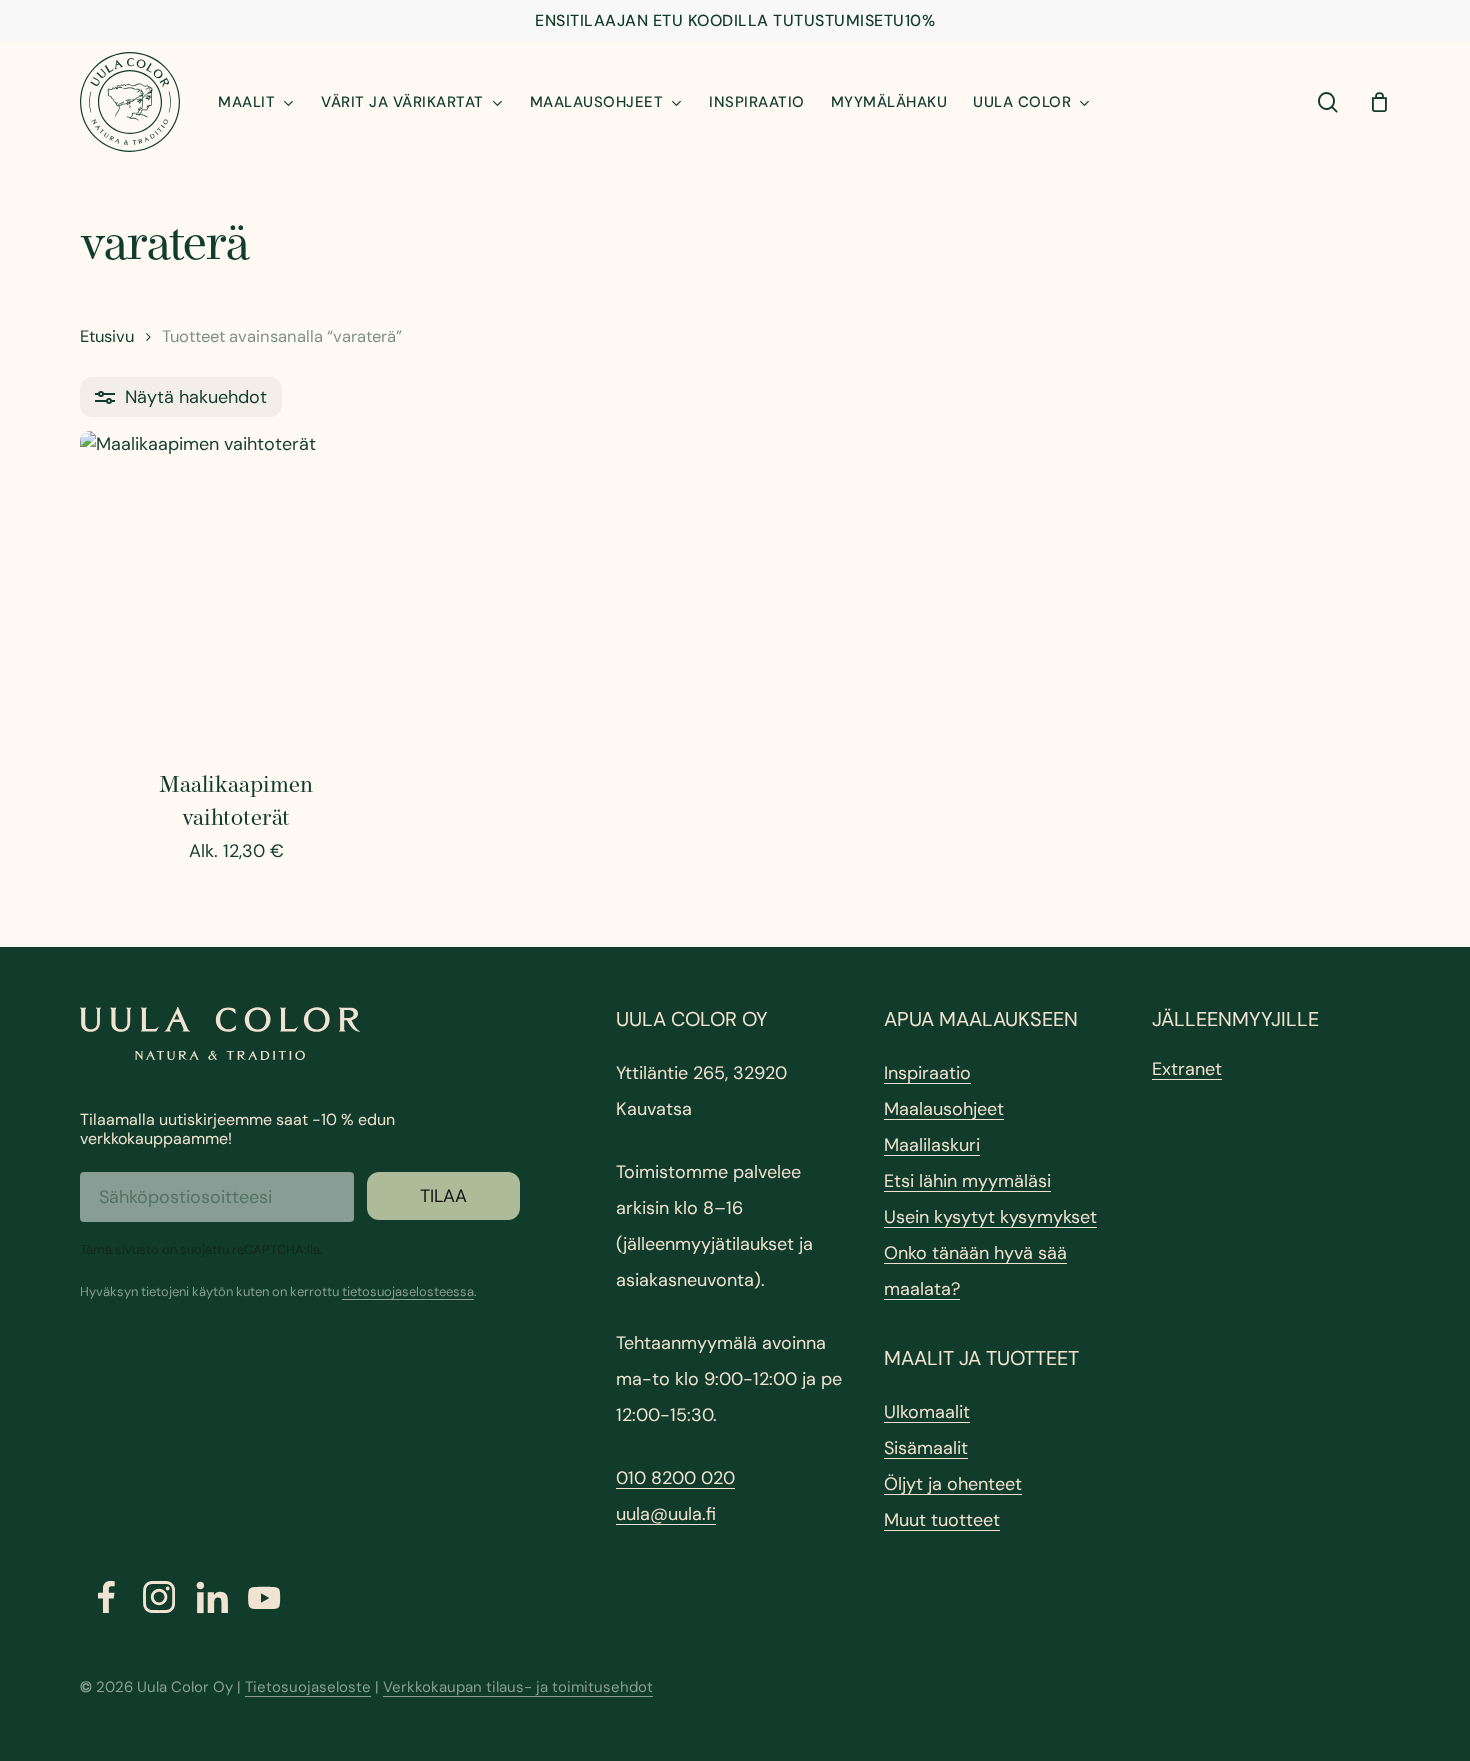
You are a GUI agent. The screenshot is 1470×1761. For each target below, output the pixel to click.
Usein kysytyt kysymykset (990, 1217)
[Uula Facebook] (106, 1597)
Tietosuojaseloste (308, 1687)
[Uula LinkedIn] (212, 1597)
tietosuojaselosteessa (408, 1291)
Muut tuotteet (942, 1520)
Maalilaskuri (932, 1145)
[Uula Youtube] (264, 1598)
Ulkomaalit (927, 1412)
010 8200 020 (675, 1478)
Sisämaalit (926, 1448)
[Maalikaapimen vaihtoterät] (236, 587)
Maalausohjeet (944, 1109)
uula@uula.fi (666, 1514)
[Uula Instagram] (159, 1597)
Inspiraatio (927, 1073)
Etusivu (107, 336)
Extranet (1187, 1069)
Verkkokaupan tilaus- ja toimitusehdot (518, 1687)
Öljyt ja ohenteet (953, 1484)
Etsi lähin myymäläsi (967, 1181)
